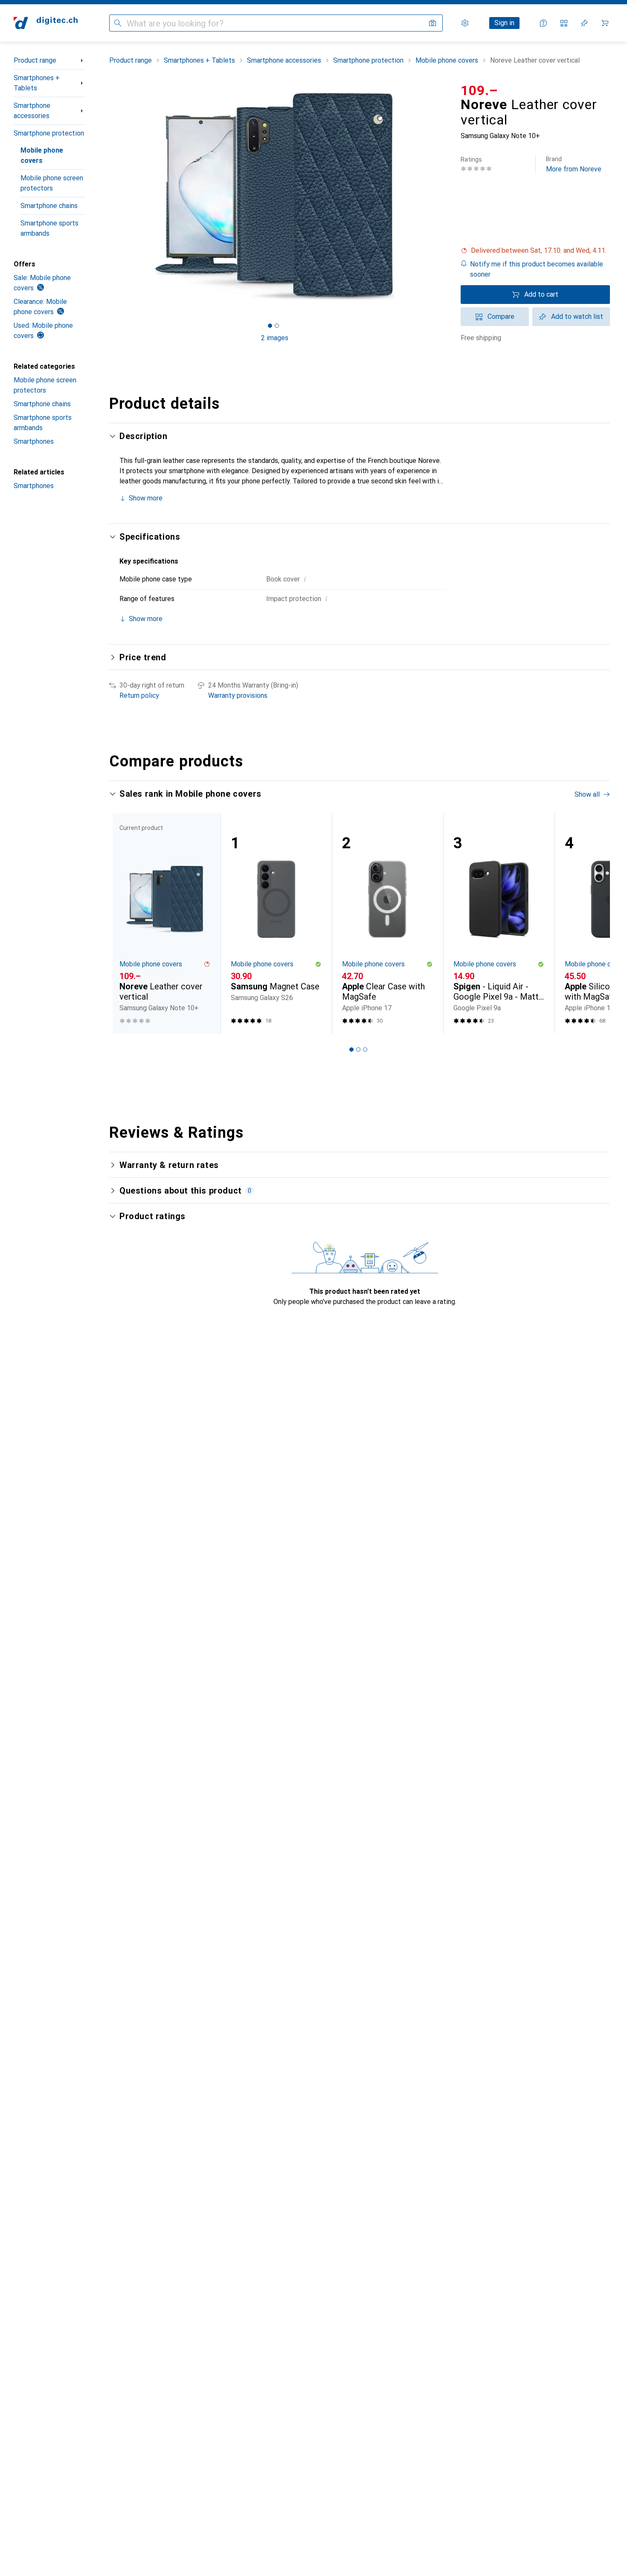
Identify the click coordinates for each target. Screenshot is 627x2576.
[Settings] (465, 23)
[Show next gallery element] (442, 197)
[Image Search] (433, 23)
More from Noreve (574, 164)
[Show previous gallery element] (107, 197)
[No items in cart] (605, 23)
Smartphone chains (49, 206)
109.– (479, 90)
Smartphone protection (49, 133)
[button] (535, 251)
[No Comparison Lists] (564, 23)
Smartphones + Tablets (37, 83)
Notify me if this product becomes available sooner (537, 269)
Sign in (504, 23)
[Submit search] (118, 23)
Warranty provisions (238, 695)
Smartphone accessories (32, 111)
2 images (275, 338)
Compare (501, 317)
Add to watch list (577, 317)
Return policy (139, 695)
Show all (587, 794)
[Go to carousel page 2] (358, 1049)
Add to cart (541, 294)
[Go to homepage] (46, 23)
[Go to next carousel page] (595, 923)
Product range (35, 60)
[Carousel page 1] (270, 326)
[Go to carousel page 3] (365, 1049)
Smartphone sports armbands (49, 228)
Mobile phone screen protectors (52, 183)
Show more (146, 498)
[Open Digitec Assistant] (543, 23)
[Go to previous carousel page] (125, 923)
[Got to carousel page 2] (277, 326)
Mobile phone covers (42, 155)
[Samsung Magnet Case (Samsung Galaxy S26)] (276, 924)
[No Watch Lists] (584, 23)
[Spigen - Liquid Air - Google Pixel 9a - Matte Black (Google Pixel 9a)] (499, 924)
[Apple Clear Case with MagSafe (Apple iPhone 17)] (388, 924)
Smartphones (34, 441)
